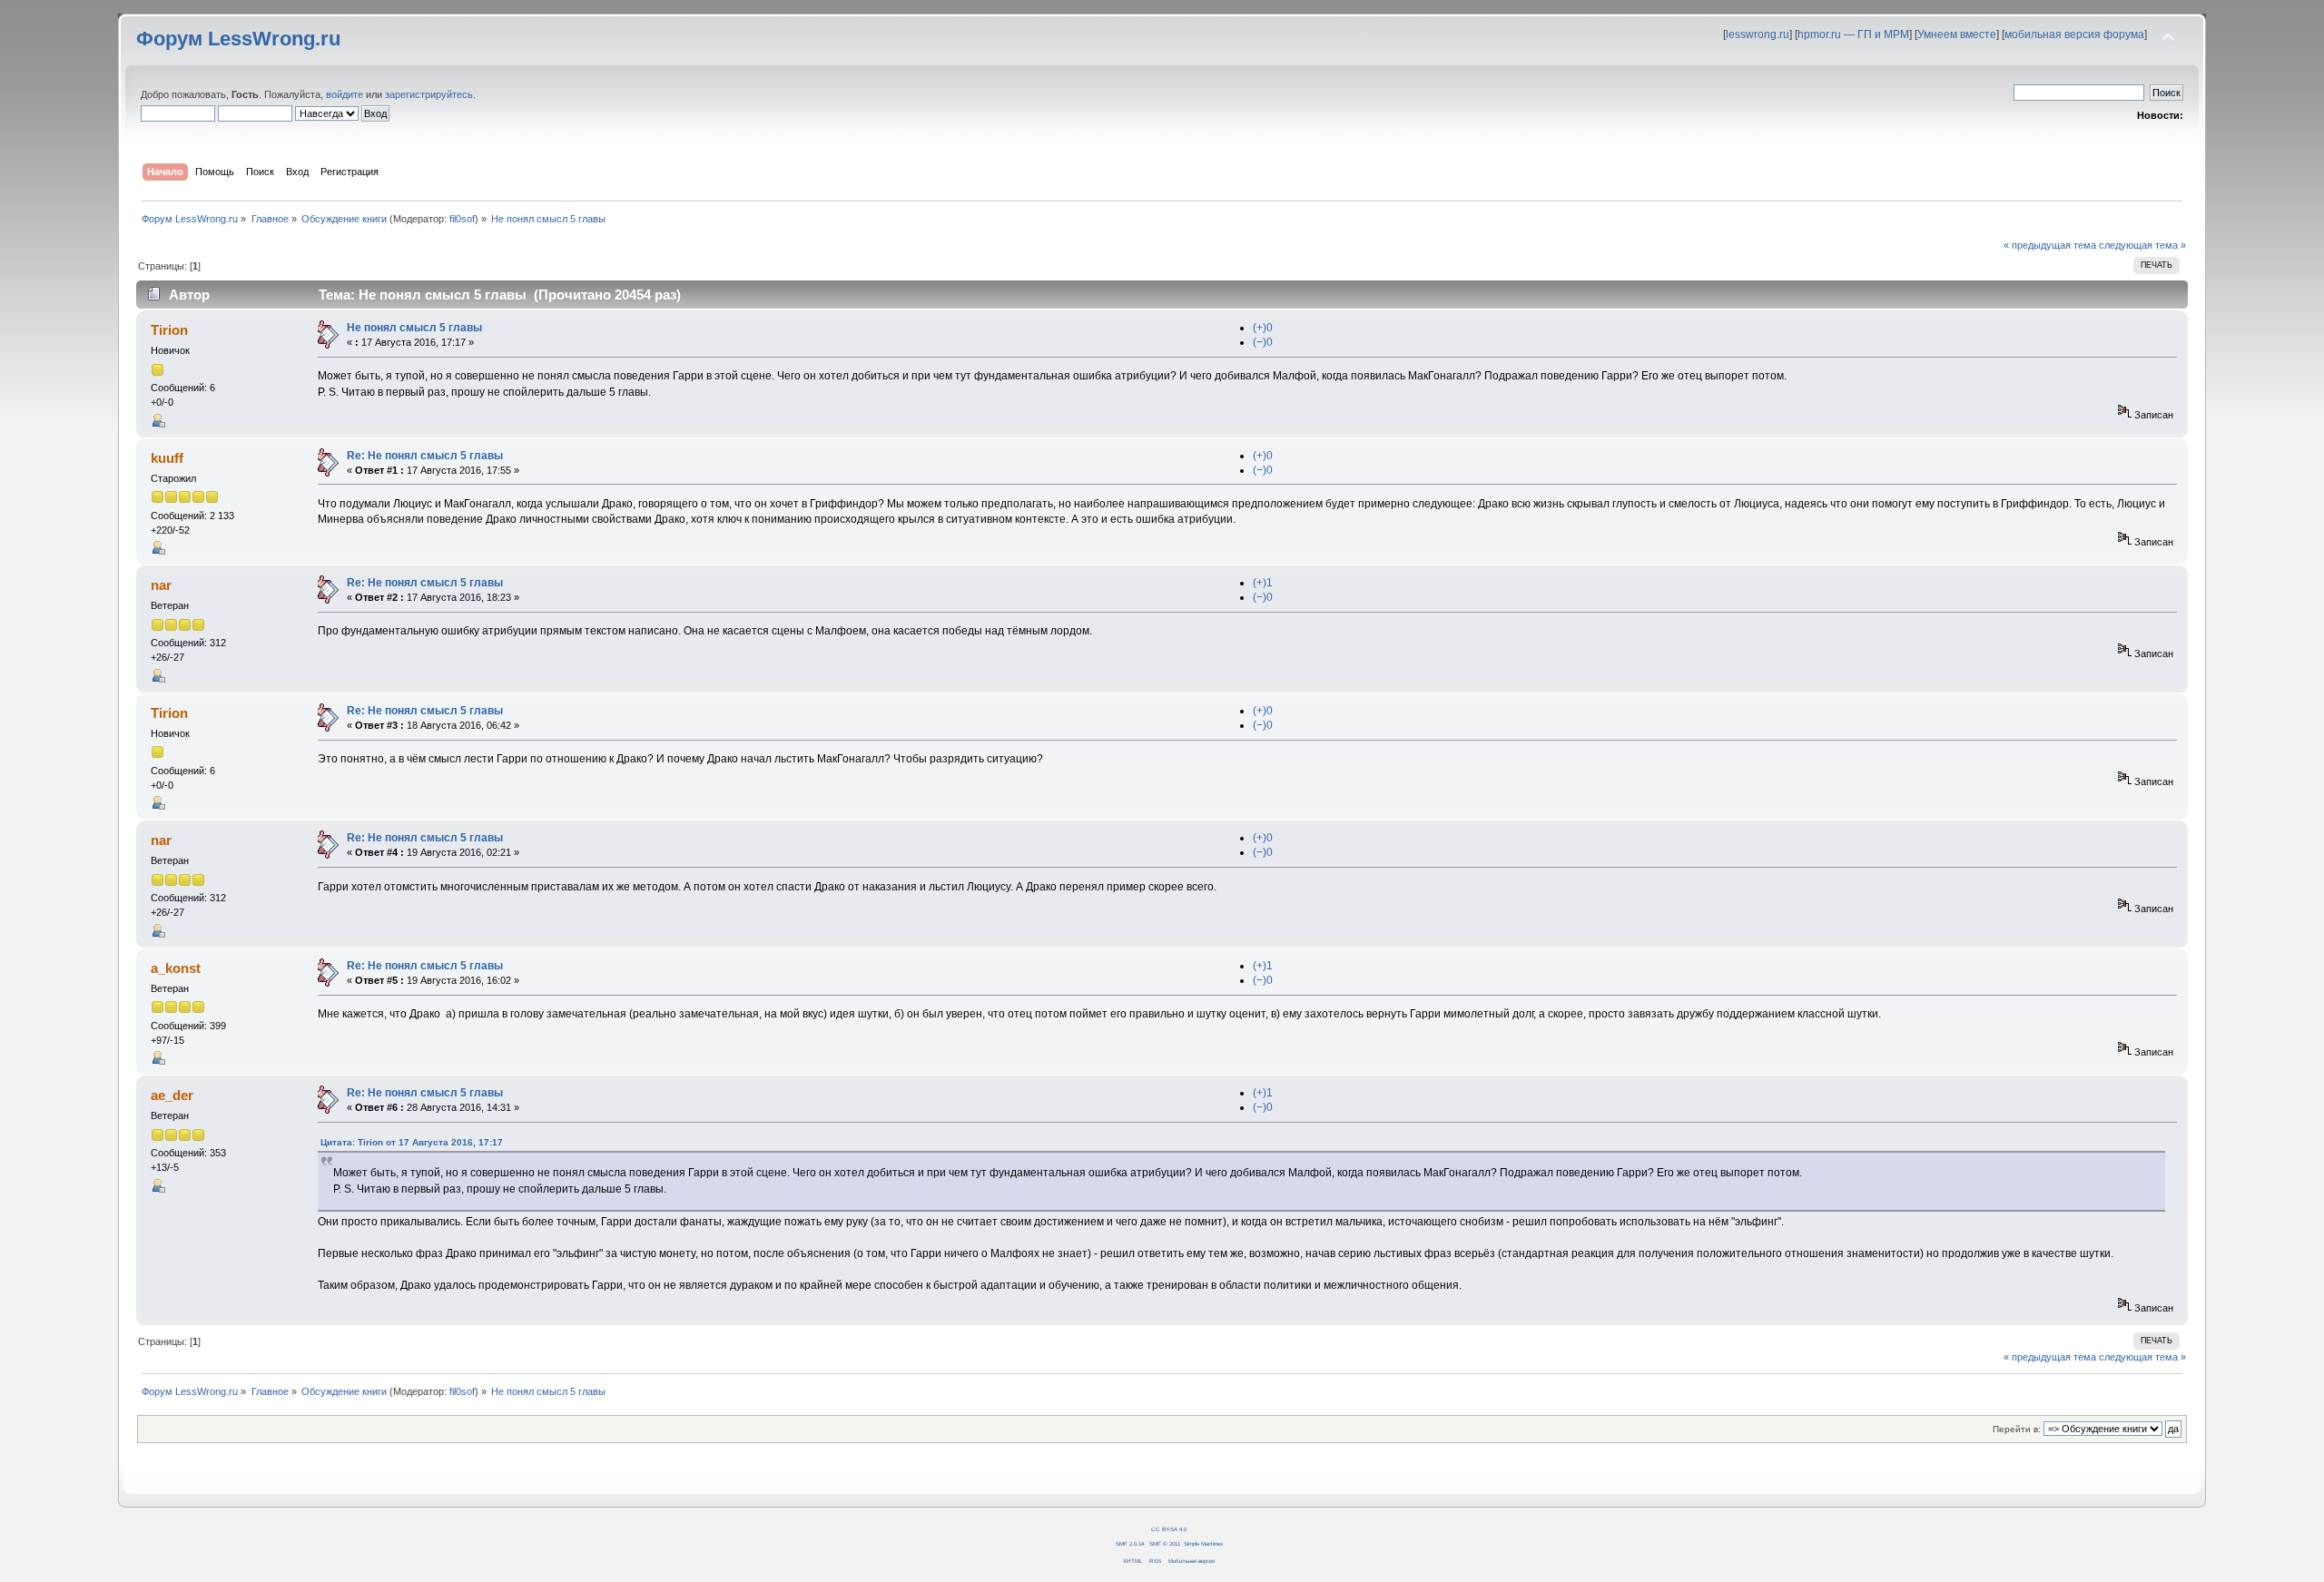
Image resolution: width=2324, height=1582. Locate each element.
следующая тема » (2142, 245)
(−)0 (1263, 342)
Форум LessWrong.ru (238, 39)
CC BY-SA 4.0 (1169, 1529)
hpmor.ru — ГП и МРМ (1853, 34)
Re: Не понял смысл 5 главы (425, 456)
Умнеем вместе (1957, 34)
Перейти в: (2017, 1429)
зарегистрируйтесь (429, 94)
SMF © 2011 (1165, 1543)
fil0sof (462, 219)
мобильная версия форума (2074, 34)
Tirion (169, 330)
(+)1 (1263, 583)
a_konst (176, 968)
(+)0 (1263, 328)
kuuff (167, 458)
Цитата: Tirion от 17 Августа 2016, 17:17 (412, 1142)
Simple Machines (1203, 1543)
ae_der (172, 1095)
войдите (345, 94)
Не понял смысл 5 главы (414, 328)
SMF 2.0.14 (1130, 1543)
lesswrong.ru (1758, 34)
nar (161, 585)
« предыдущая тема (2050, 245)
